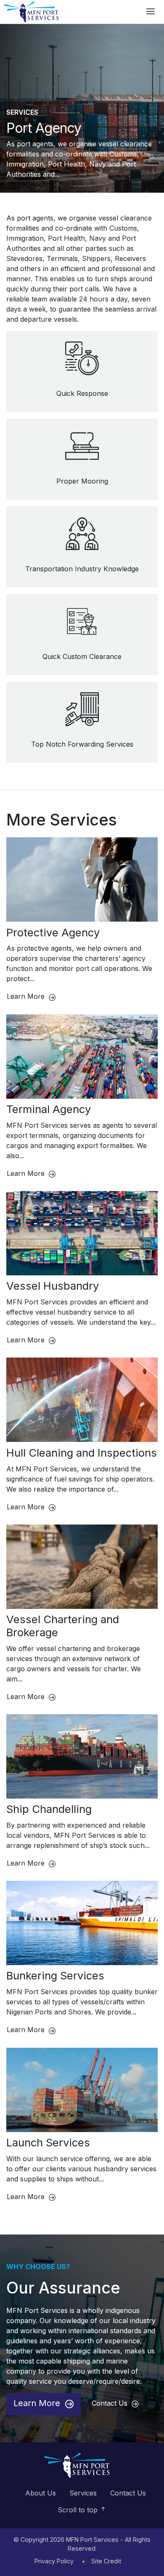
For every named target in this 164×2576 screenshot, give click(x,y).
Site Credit (106, 2561)
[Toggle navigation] (151, 12)
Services (22, 112)
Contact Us (111, 2403)
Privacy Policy (54, 2561)
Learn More (27, 996)
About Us (41, 2493)
